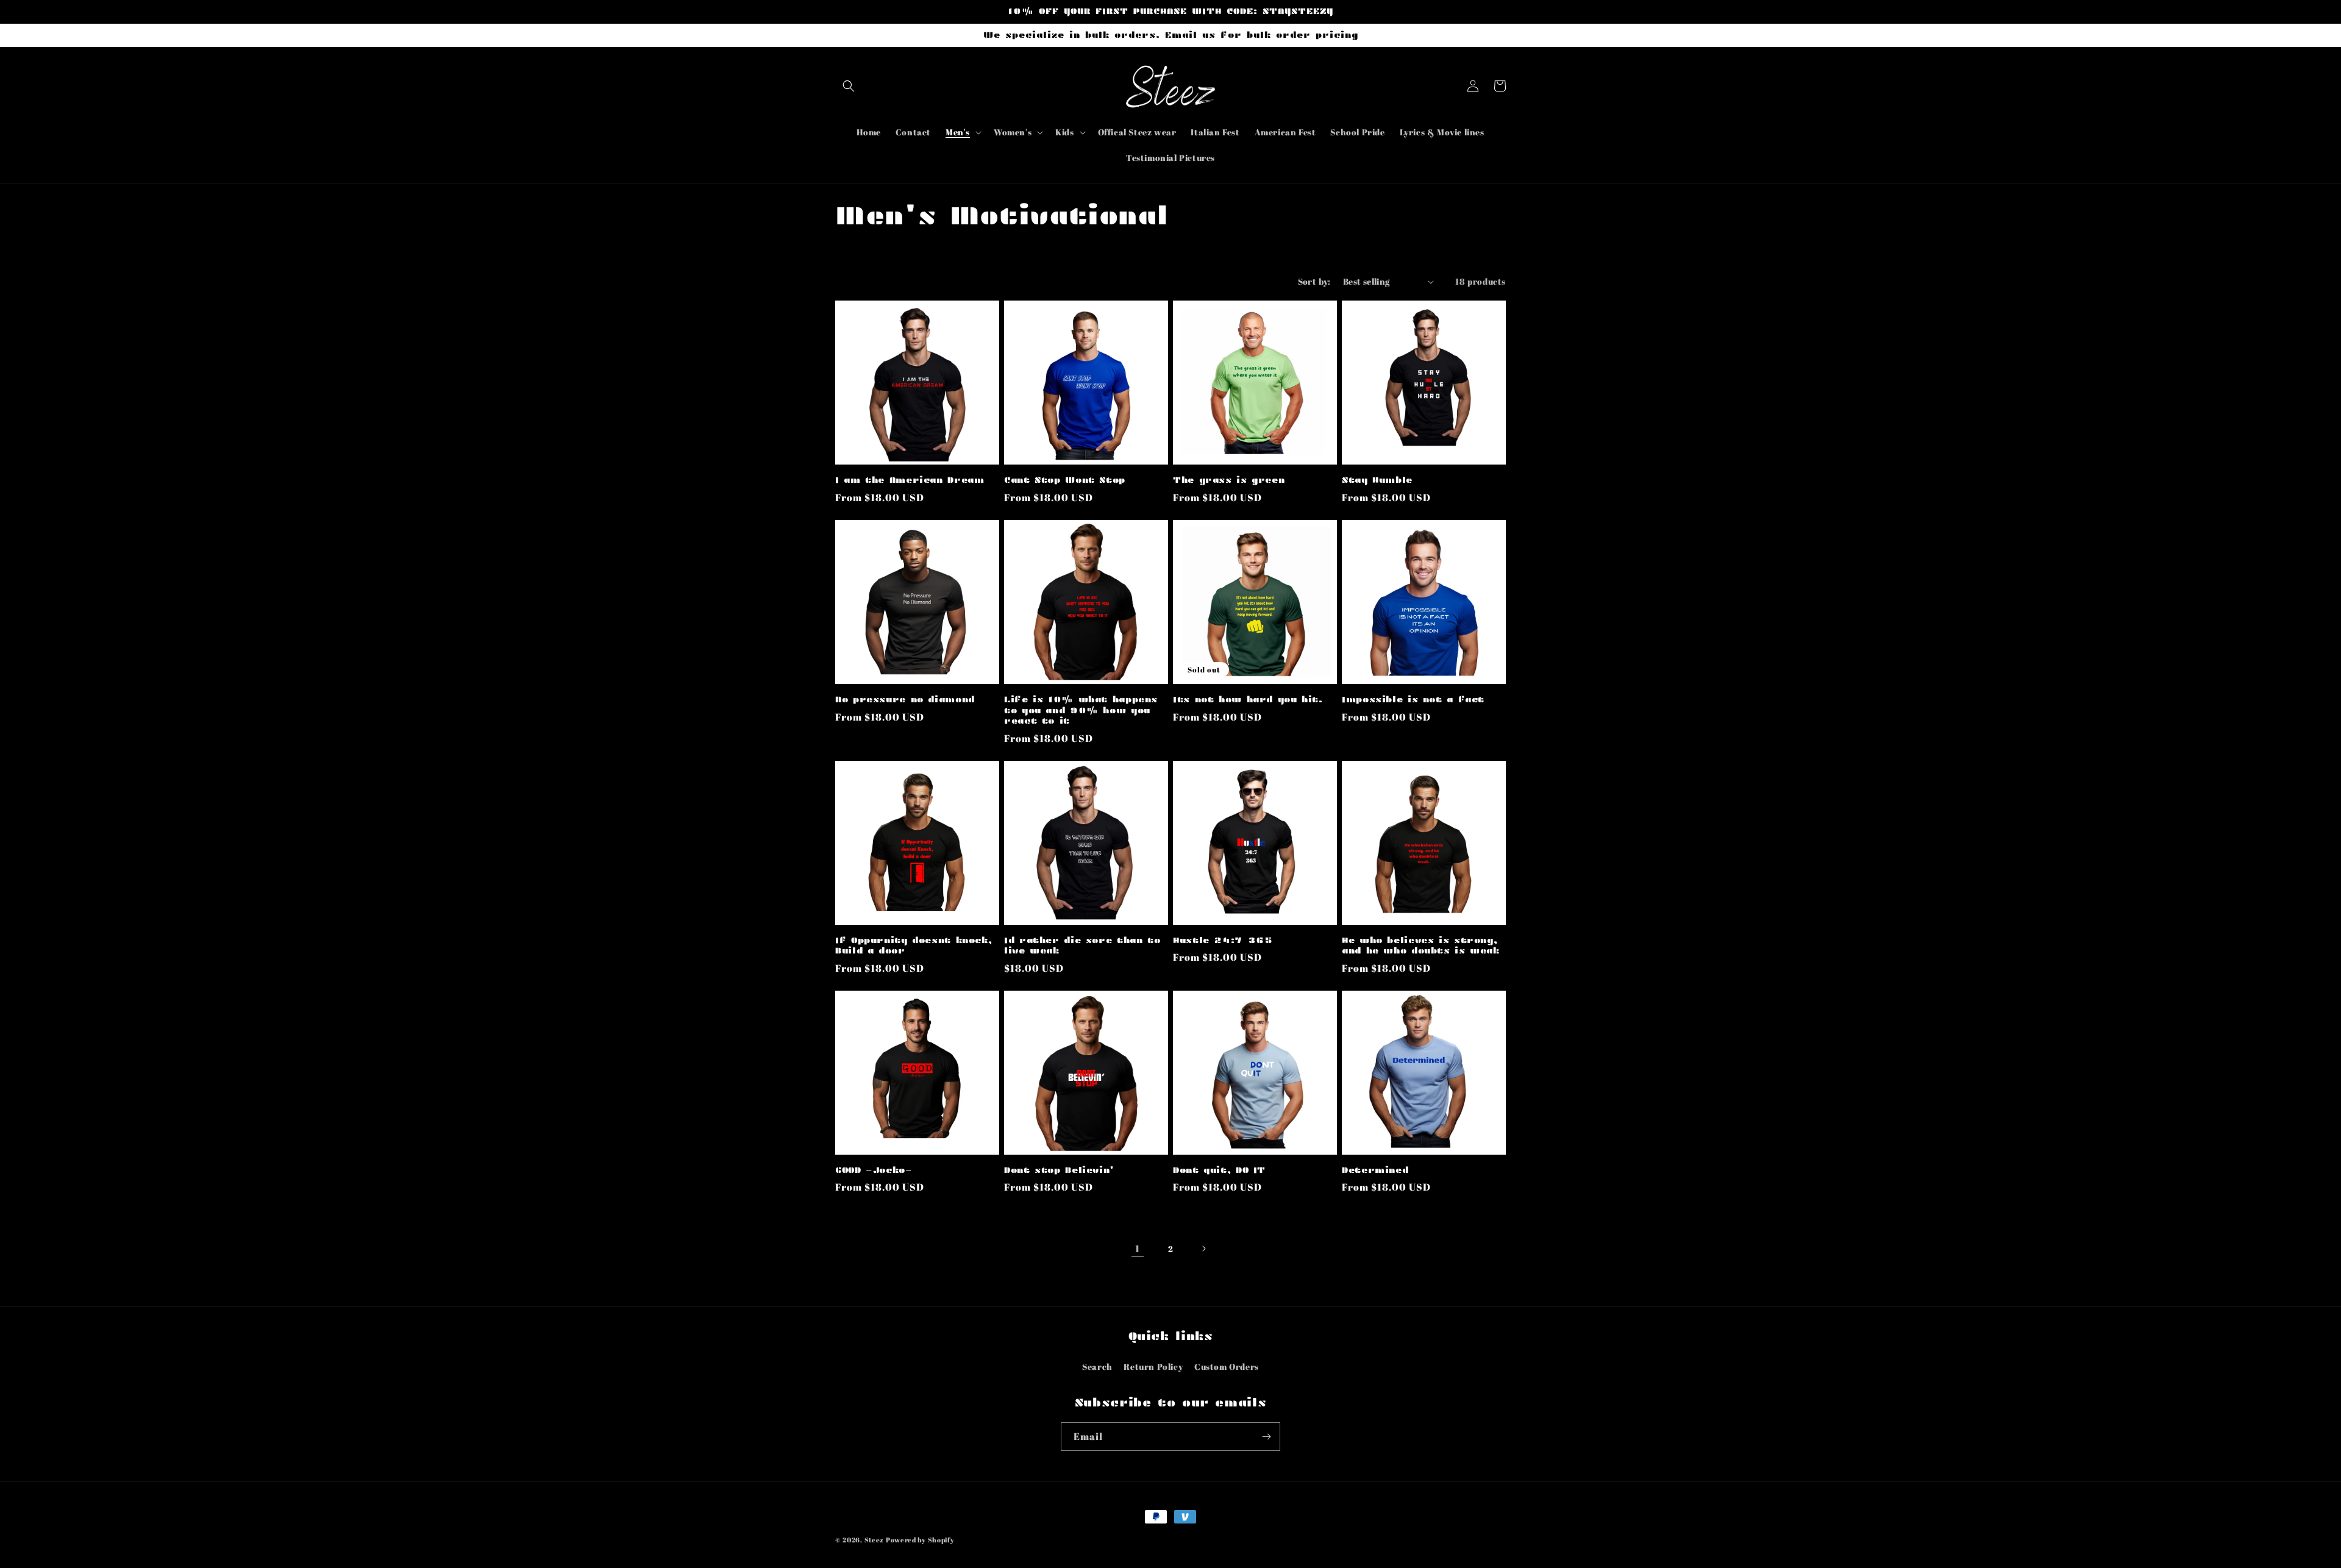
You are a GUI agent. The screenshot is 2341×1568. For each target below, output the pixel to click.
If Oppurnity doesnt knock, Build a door (914, 946)
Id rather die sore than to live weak (1082, 946)
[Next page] (1203, 1249)
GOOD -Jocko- (874, 1170)
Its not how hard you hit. (1248, 700)
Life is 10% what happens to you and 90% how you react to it (1081, 710)
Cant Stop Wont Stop (1065, 480)
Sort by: (1314, 281)
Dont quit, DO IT (1219, 1170)
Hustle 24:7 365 (1223, 940)
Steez (875, 1540)
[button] (849, 86)
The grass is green (1229, 480)
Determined (1375, 1170)
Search (1097, 1367)
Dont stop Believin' (1059, 1170)
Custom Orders (1227, 1367)
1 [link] (1138, 1249)
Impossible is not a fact (1413, 700)
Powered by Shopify (920, 1540)
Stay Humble (1377, 480)
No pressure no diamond (905, 700)
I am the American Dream (910, 480)
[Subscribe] (1266, 1437)
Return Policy (1153, 1367)
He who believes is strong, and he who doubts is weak (1421, 946)
